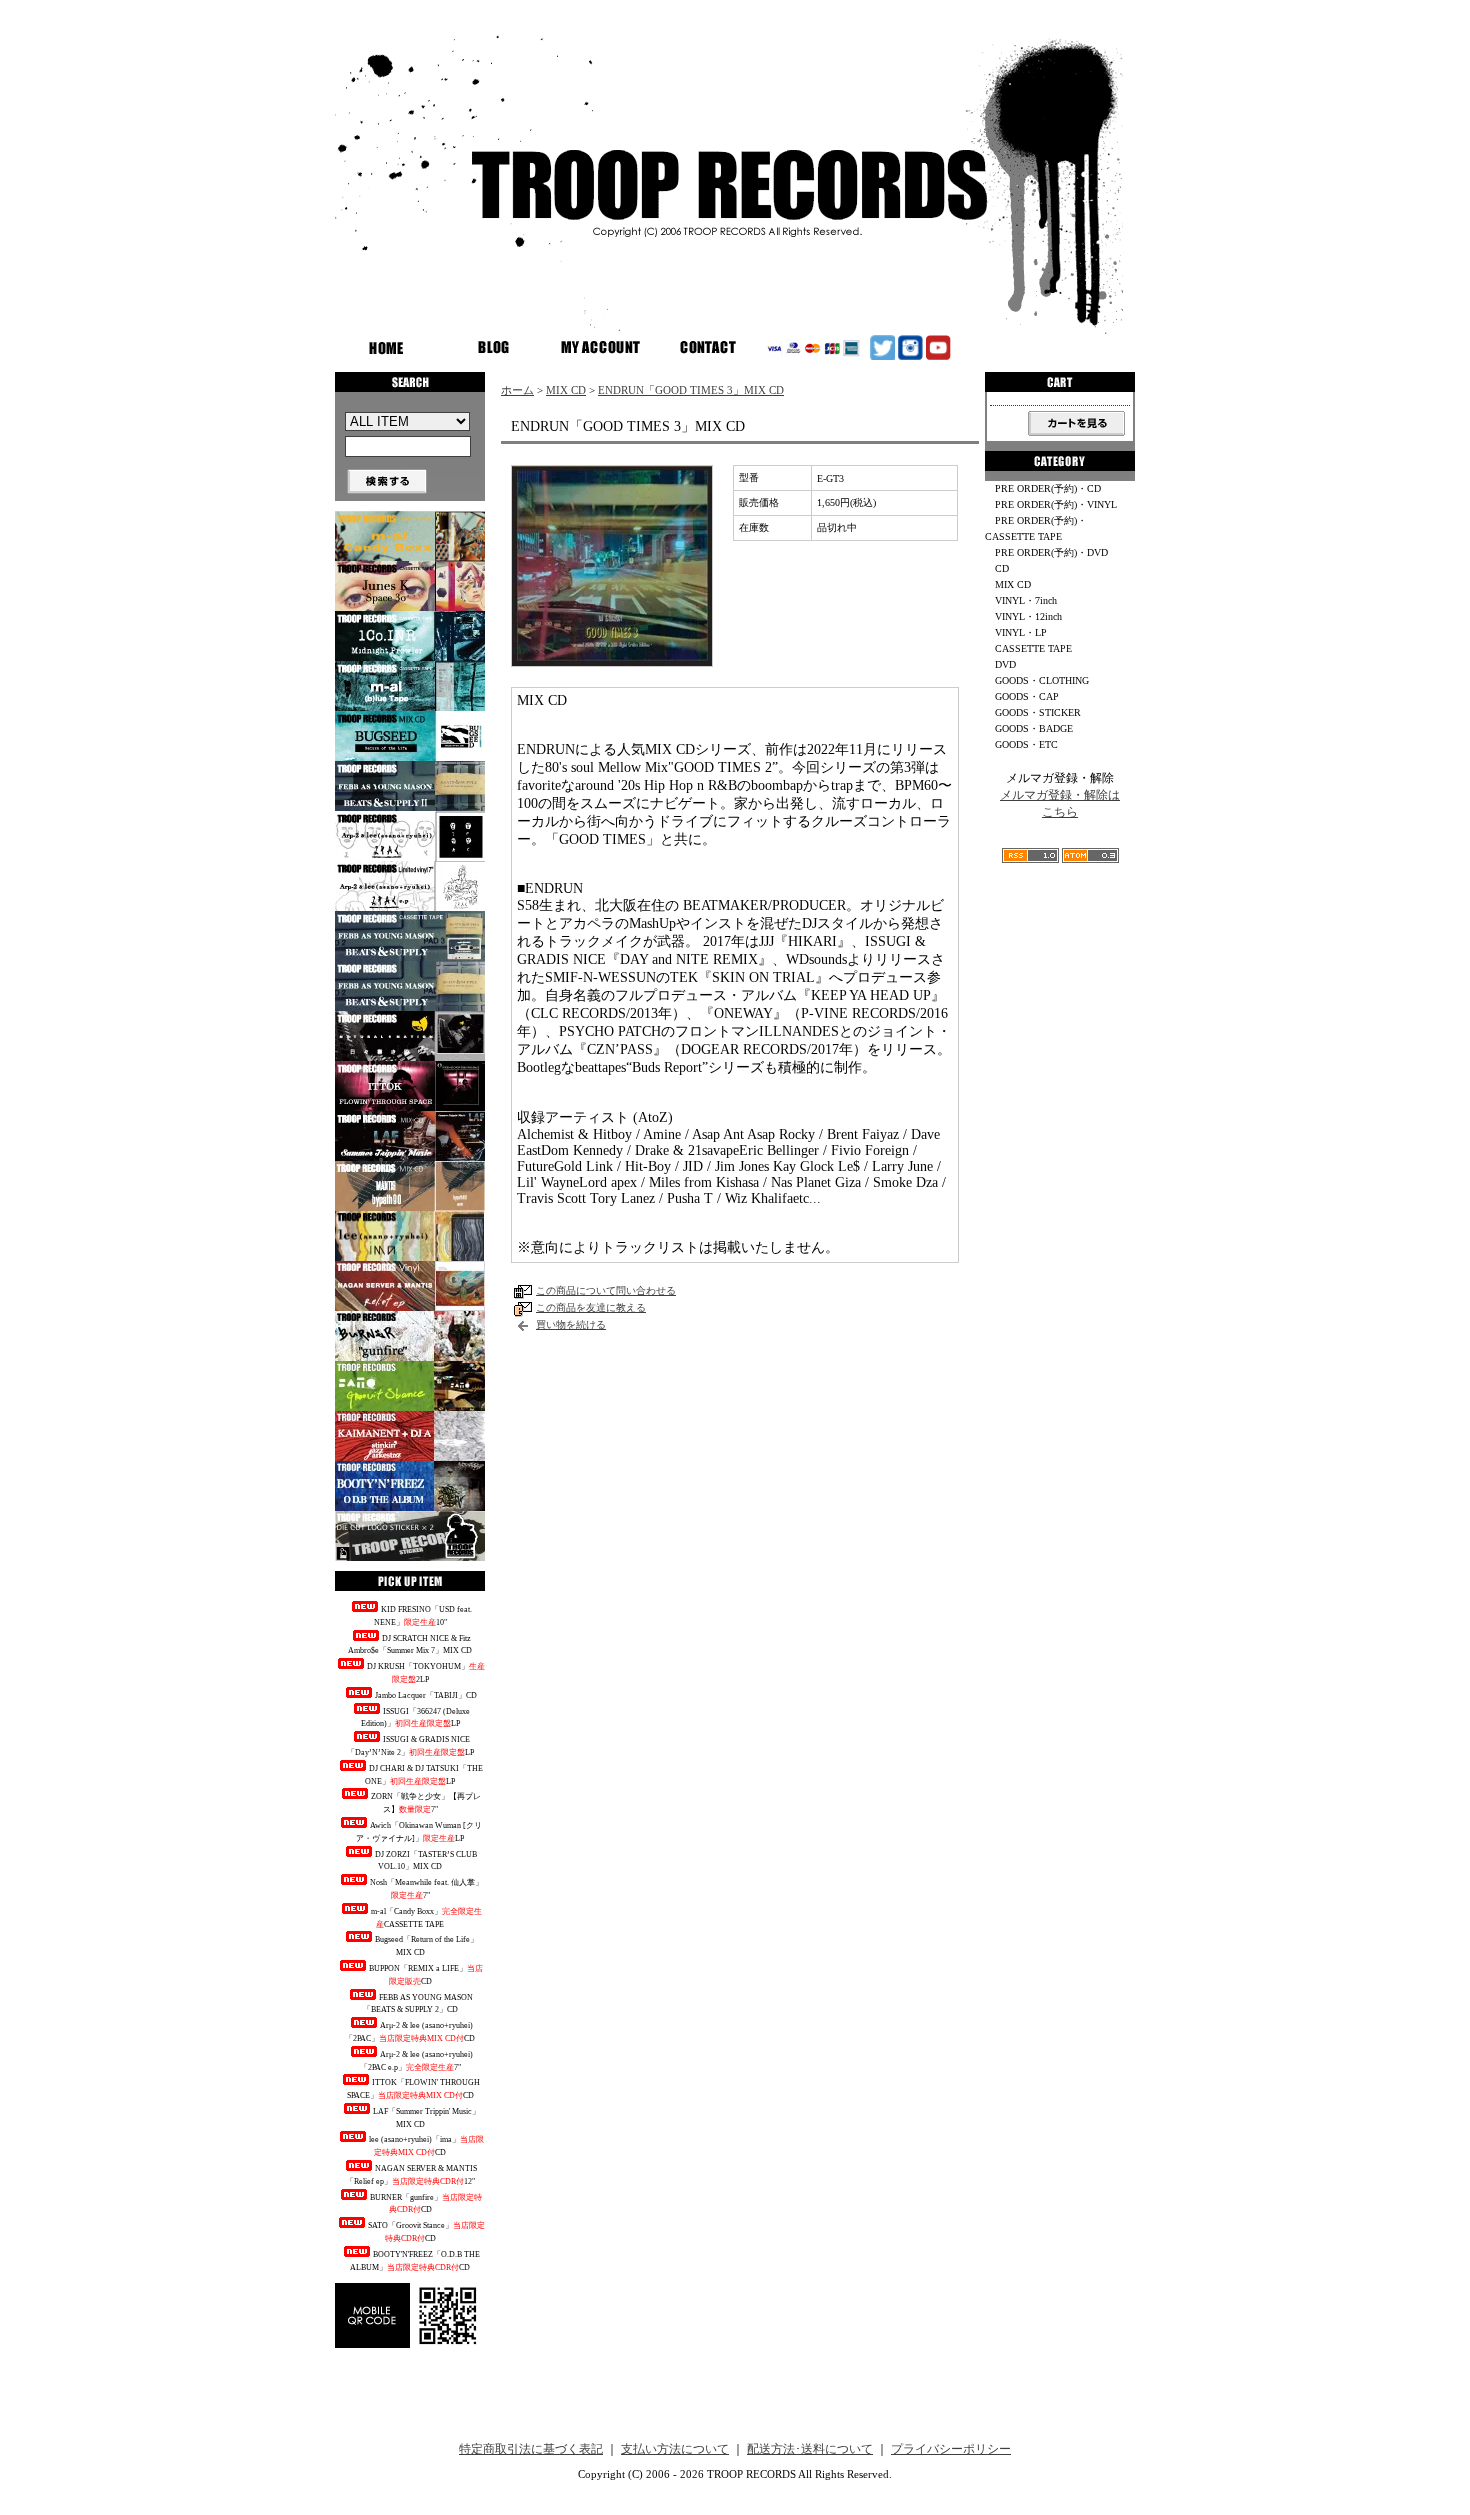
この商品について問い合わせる (606, 1290)
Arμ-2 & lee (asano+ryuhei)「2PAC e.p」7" (416, 2061)
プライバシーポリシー (951, 2449)
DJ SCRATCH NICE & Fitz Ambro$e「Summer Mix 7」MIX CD (410, 1645)
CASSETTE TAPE (1033, 648)
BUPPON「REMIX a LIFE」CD (426, 1975)
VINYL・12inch (1028, 616)
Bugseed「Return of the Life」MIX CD (426, 1946)
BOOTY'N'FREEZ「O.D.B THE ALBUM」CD (415, 2261)
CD (1002, 568)
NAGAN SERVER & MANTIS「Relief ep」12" (412, 2175)
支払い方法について (675, 2449)
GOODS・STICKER (1038, 712)
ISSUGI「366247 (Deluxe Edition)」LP (415, 1718)
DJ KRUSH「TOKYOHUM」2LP (426, 1673)
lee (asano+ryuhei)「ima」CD (426, 2146)
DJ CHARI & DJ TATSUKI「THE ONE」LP (424, 1775)
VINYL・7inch (1026, 600)
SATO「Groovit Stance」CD (426, 2232)
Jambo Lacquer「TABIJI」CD (426, 1695)
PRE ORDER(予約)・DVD (1051, 552)
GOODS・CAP (1027, 696)
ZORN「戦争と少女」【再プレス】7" (426, 1803)
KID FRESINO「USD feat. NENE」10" (423, 1616)
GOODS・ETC (1026, 744)
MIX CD (566, 390)
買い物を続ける (571, 1324)
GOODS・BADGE (1034, 728)
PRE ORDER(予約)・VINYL (1056, 504)
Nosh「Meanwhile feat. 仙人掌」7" (426, 1889)
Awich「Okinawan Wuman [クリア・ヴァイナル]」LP (419, 1832)
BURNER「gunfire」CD (426, 2204)
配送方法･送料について (810, 2449)
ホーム (517, 390)
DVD (1005, 664)
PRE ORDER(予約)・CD (1048, 488)
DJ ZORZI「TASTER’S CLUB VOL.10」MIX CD (426, 1861)
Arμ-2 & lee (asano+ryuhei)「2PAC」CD (410, 2032)
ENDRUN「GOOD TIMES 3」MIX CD (691, 390)
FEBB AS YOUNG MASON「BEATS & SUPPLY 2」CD (418, 2004)
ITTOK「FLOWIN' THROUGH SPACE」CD (414, 2089)
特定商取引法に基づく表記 (531, 2449)
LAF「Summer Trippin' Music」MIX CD (426, 2118)
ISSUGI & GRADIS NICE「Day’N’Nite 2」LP (410, 1746)
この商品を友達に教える (591, 1307)
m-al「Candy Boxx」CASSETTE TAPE (426, 1918)
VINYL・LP (1021, 632)
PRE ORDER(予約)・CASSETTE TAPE (1036, 528)
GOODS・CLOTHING (1042, 680)
